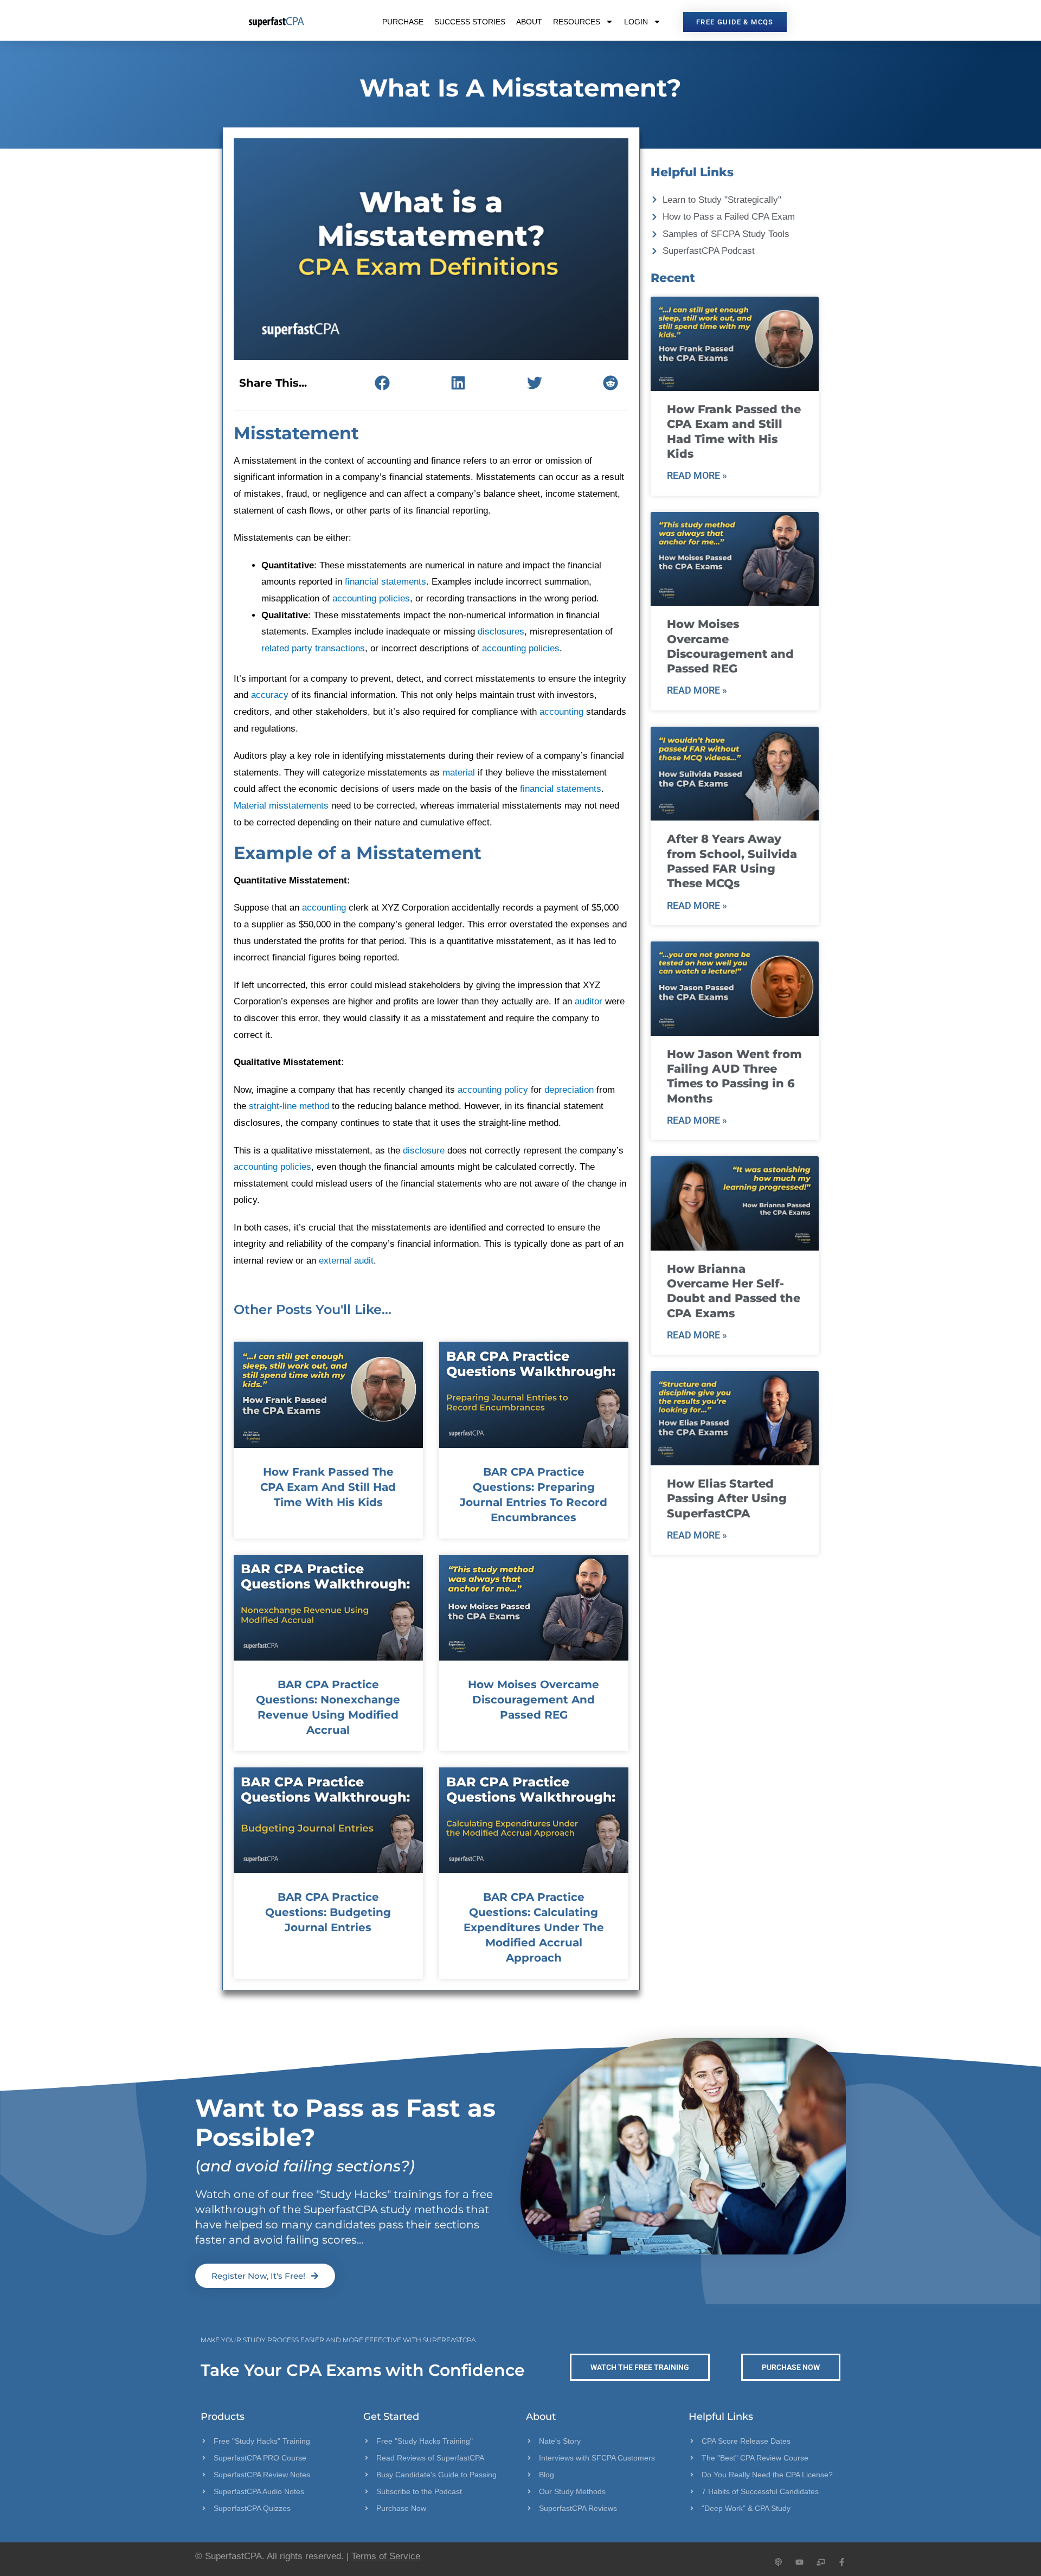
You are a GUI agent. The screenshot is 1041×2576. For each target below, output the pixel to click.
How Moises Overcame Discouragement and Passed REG (534, 1700)
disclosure (424, 1151)
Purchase (403, 22)
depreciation (569, 1090)
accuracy (270, 695)
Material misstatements (281, 806)
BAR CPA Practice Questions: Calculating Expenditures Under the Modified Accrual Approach (534, 1927)
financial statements (385, 582)
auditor (589, 1001)
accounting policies (371, 598)
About (529, 22)
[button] (382, 383)
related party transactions (313, 648)
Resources (577, 22)
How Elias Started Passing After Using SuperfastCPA (727, 1498)
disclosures (501, 632)
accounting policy (493, 1090)
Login (636, 22)
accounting (561, 712)
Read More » (697, 475)
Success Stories (470, 22)
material (459, 773)
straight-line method (289, 1106)
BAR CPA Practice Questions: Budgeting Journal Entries (328, 1912)
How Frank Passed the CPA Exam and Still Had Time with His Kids (328, 1487)
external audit (346, 1261)
